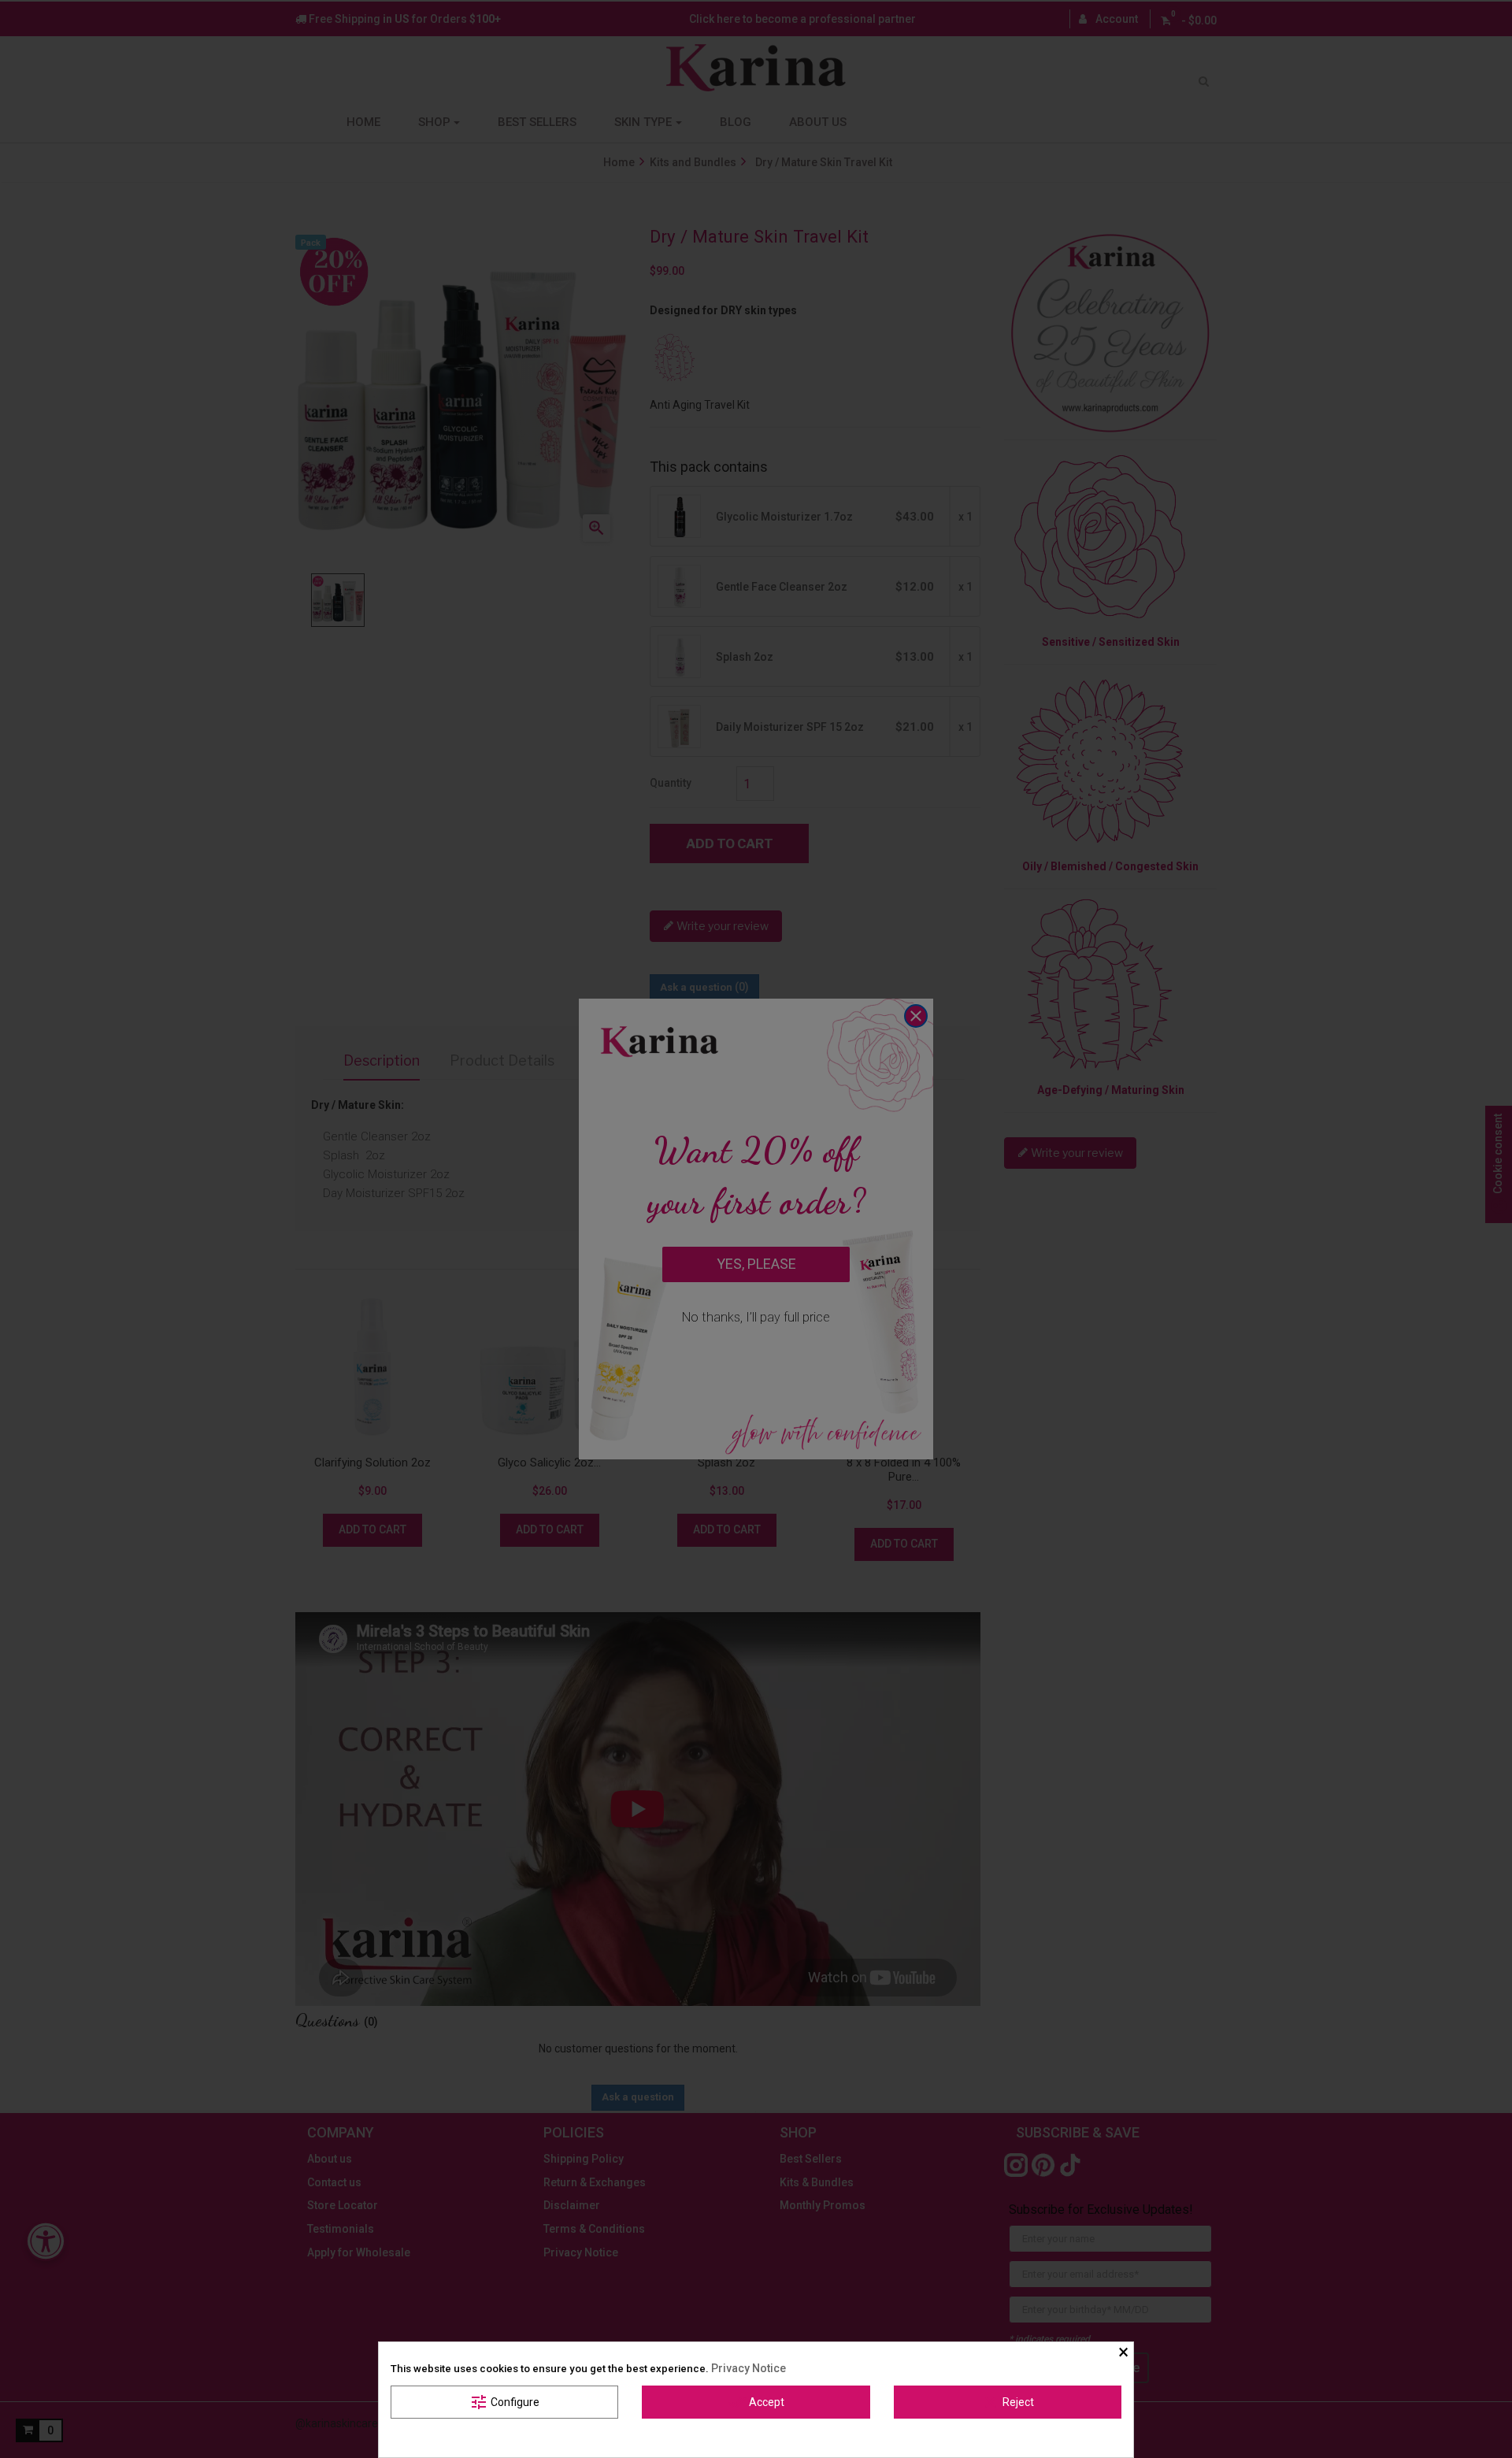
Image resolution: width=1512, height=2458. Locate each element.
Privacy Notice (749, 2368)
